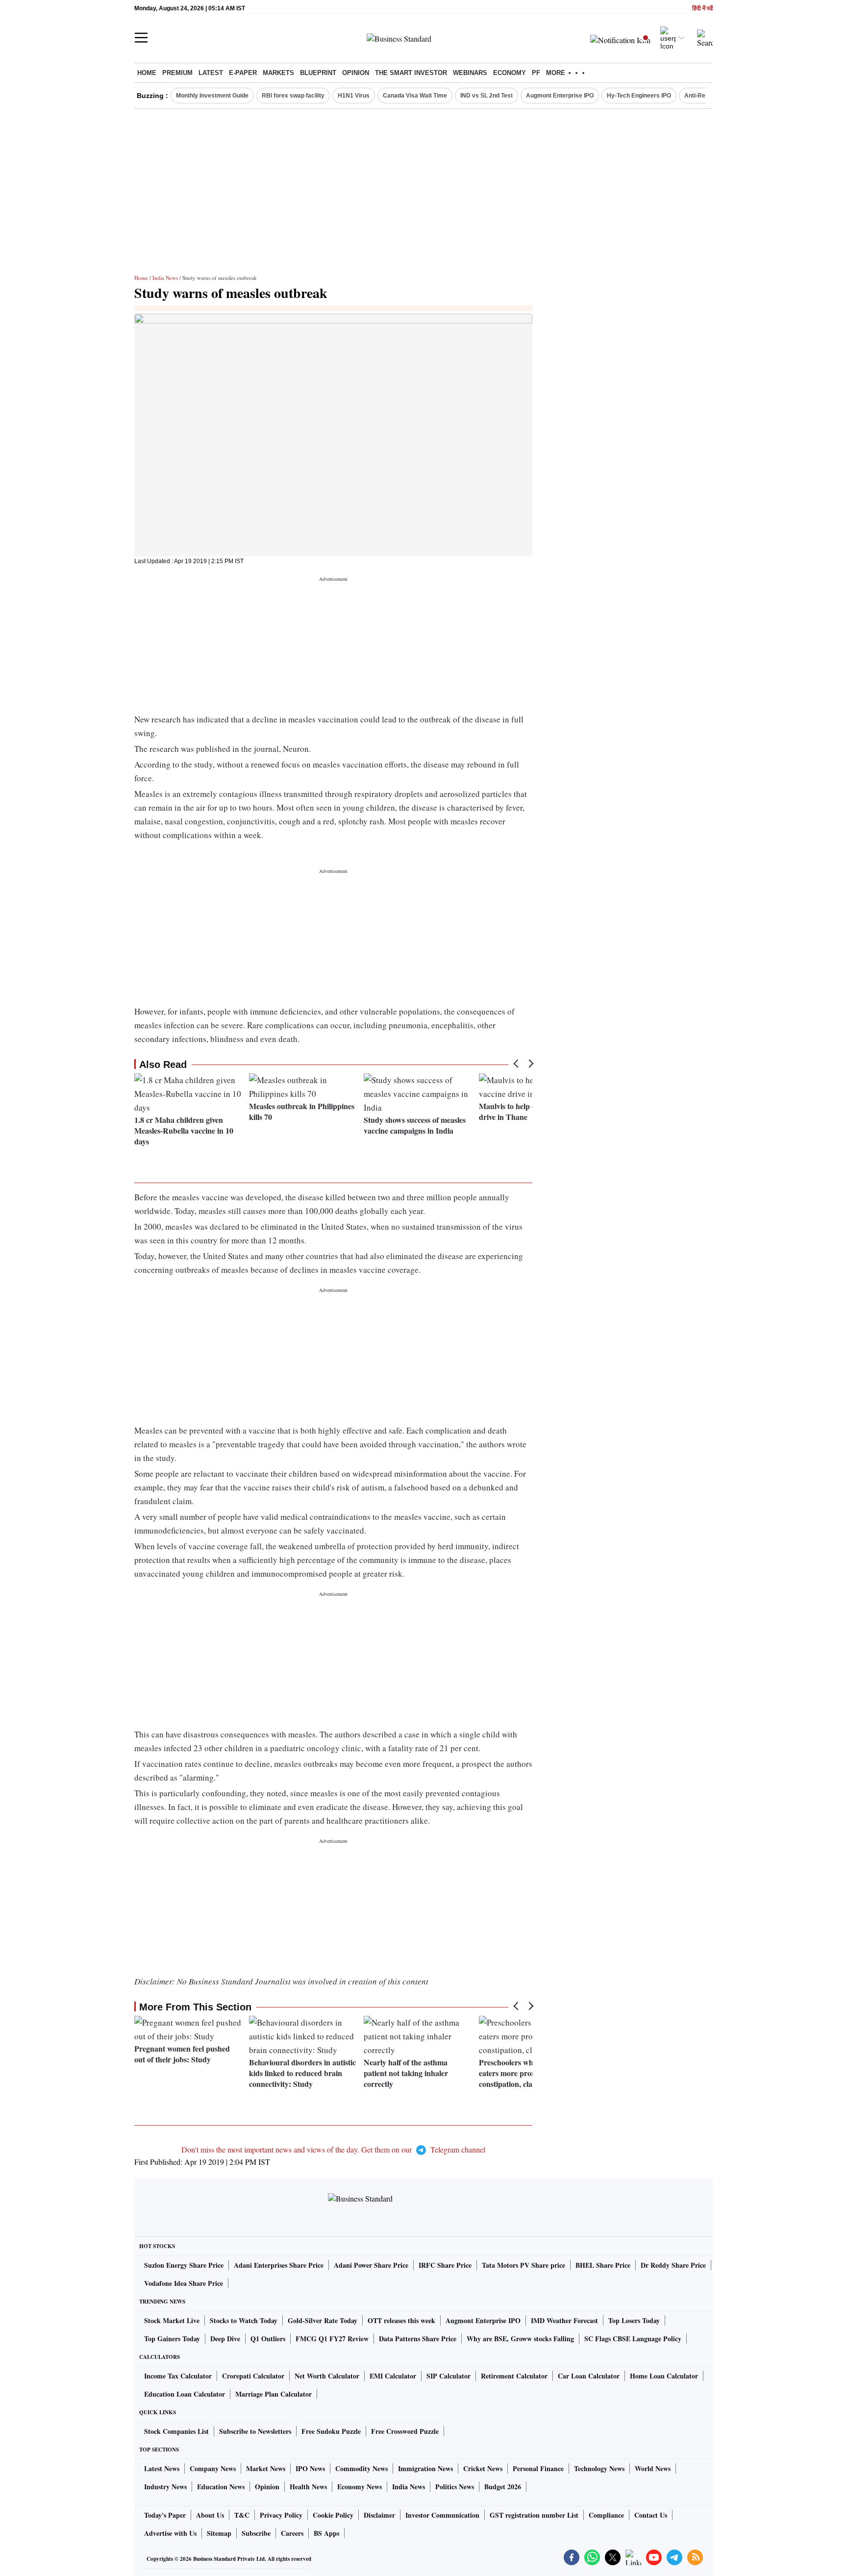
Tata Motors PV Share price (523, 2265)
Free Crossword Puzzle (405, 2431)
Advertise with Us (170, 2533)
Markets (278, 73)
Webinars (470, 73)
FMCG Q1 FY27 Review (332, 2339)
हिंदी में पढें (702, 9)
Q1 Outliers (268, 2339)
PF (536, 73)
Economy (510, 73)
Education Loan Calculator (185, 2394)
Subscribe (256, 2533)
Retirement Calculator (514, 2376)
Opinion (356, 73)
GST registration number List (534, 2515)
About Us (210, 2515)
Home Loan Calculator (664, 2376)
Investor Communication (442, 2515)
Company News (213, 2468)
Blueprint (318, 73)
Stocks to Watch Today (244, 2320)
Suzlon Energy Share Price (184, 2265)
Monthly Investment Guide (212, 96)
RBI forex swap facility (293, 96)
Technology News (599, 2468)
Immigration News (425, 2468)
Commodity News (361, 2468)
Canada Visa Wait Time (415, 96)
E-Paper (243, 73)
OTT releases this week (401, 2320)
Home (147, 73)
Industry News (165, 2487)
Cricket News (483, 2468)
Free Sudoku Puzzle (331, 2431)
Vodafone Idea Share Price (184, 2283)
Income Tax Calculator (178, 2376)
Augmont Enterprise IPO (560, 96)
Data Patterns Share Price (418, 2339)
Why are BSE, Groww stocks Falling (520, 2339)
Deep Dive (225, 2339)
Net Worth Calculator (327, 2376)
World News (653, 2468)
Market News (266, 2468)
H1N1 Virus (354, 96)
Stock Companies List (176, 2431)
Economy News (360, 2487)
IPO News (310, 2468)
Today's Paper (165, 2515)
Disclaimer (379, 2515)
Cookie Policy (333, 2515)
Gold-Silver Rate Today (323, 2320)
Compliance (606, 2515)
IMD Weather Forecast (564, 2320)
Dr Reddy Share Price (673, 2265)
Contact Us (651, 2515)
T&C (242, 2515)
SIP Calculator (448, 2376)
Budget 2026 (503, 2487)
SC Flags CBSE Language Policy (633, 2339)
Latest (211, 73)
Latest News (162, 2468)
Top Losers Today (634, 2320)
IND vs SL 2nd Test (486, 96)
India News (165, 278)
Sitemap (219, 2533)
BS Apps (326, 2533)
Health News (308, 2487)
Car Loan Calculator (589, 2376)
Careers (292, 2533)
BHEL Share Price (603, 2265)
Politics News (455, 2487)
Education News (221, 2487)
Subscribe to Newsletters (255, 2431)
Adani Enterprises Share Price (279, 2265)
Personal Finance (538, 2468)
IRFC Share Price (445, 2265)
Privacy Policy (281, 2515)
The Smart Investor (411, 73)
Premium (177, 73)
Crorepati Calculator (253, 2376)
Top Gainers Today (172, 2339)
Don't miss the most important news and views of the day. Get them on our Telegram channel (333, 2149)
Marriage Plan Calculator (274, 2394)
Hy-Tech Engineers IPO (639, 96)
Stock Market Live (172, 2320)
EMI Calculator (393, 2376)
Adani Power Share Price (371, 2265)
